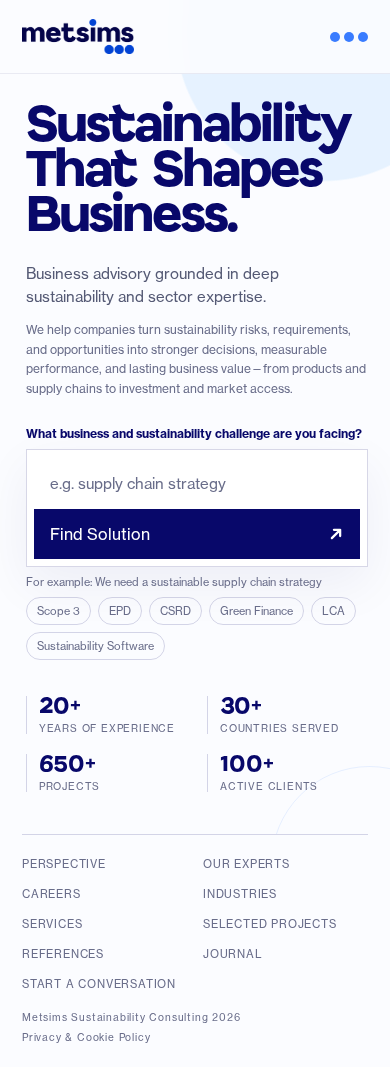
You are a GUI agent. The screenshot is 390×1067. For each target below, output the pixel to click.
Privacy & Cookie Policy (86, 1037)
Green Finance (256, 611)
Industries (240, 894)
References (63, 954)
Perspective (64, 864)
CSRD (175, 611)
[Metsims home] (78, 36)
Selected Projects (270, 924)
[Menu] (341, 37)
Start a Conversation (99, 984)
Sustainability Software (95, 646)
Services (52, 924)
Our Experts (246, 864)
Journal (233, 954)
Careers (51, 894)
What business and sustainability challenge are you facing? (194, 433)
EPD (120, 611)
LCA (333, 611)
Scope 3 (58, 611)
